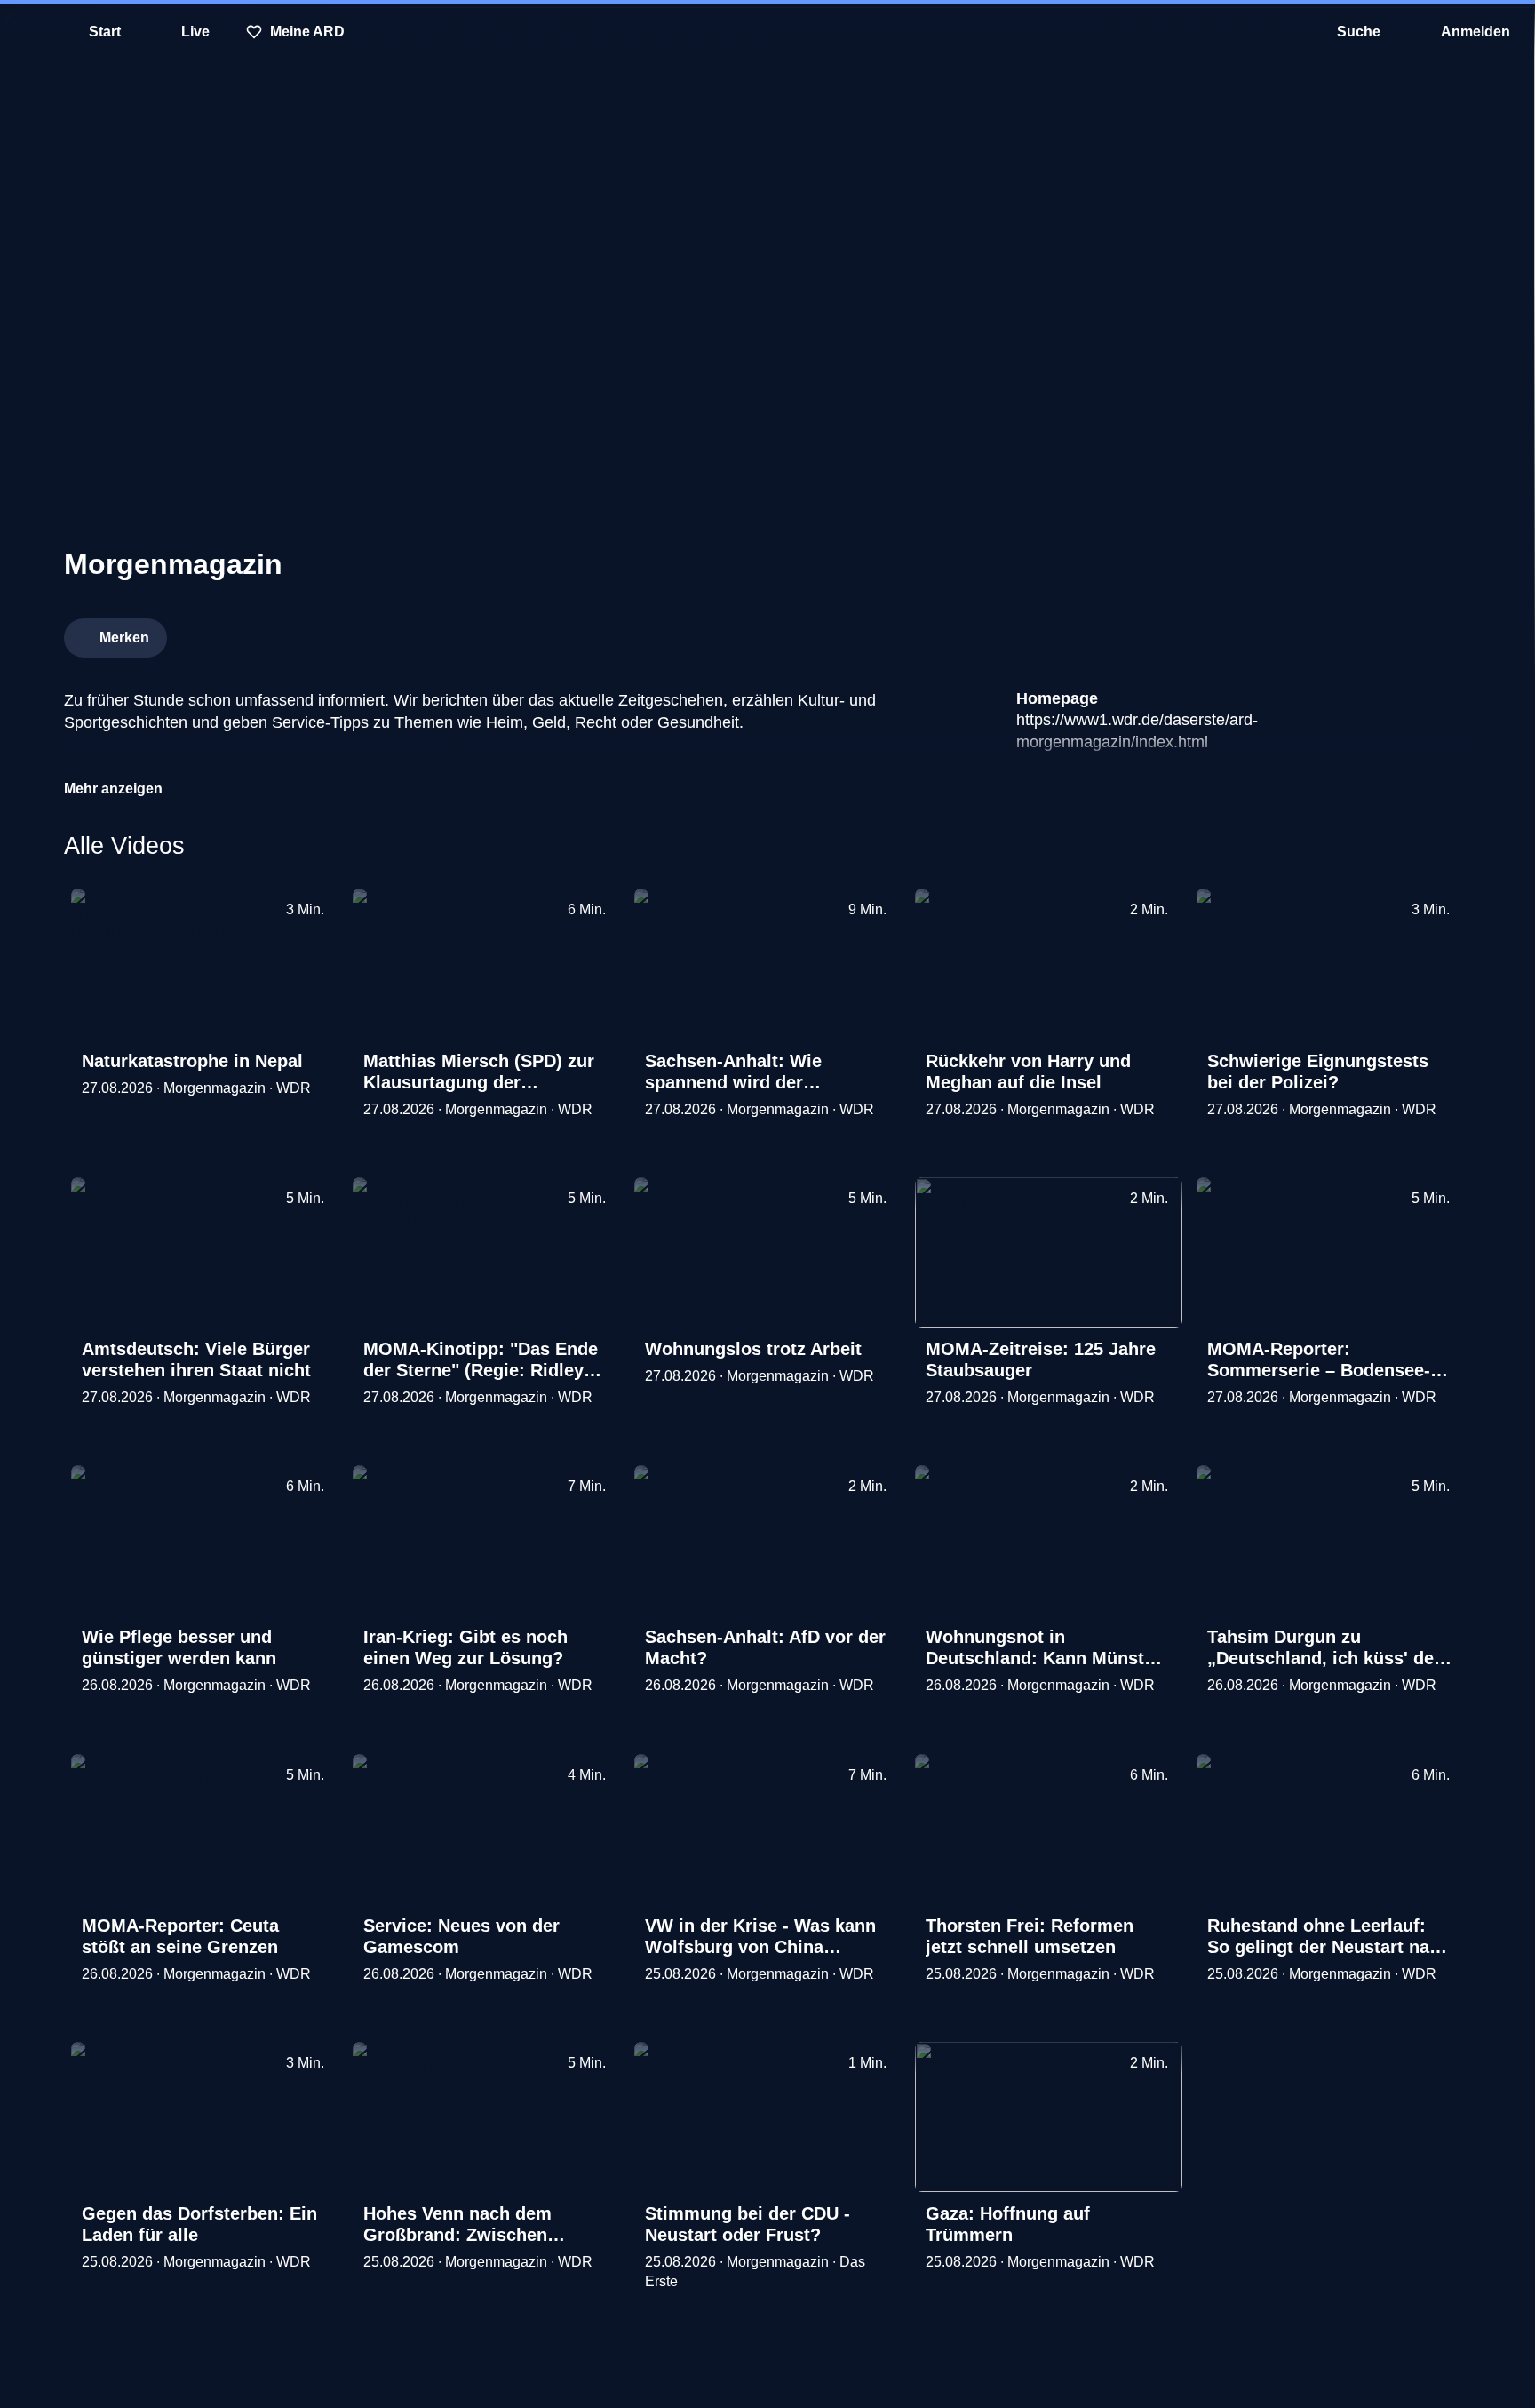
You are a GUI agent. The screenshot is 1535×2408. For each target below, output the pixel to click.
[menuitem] (27, 32)
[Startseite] (767, 32)
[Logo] (1338, 633)
